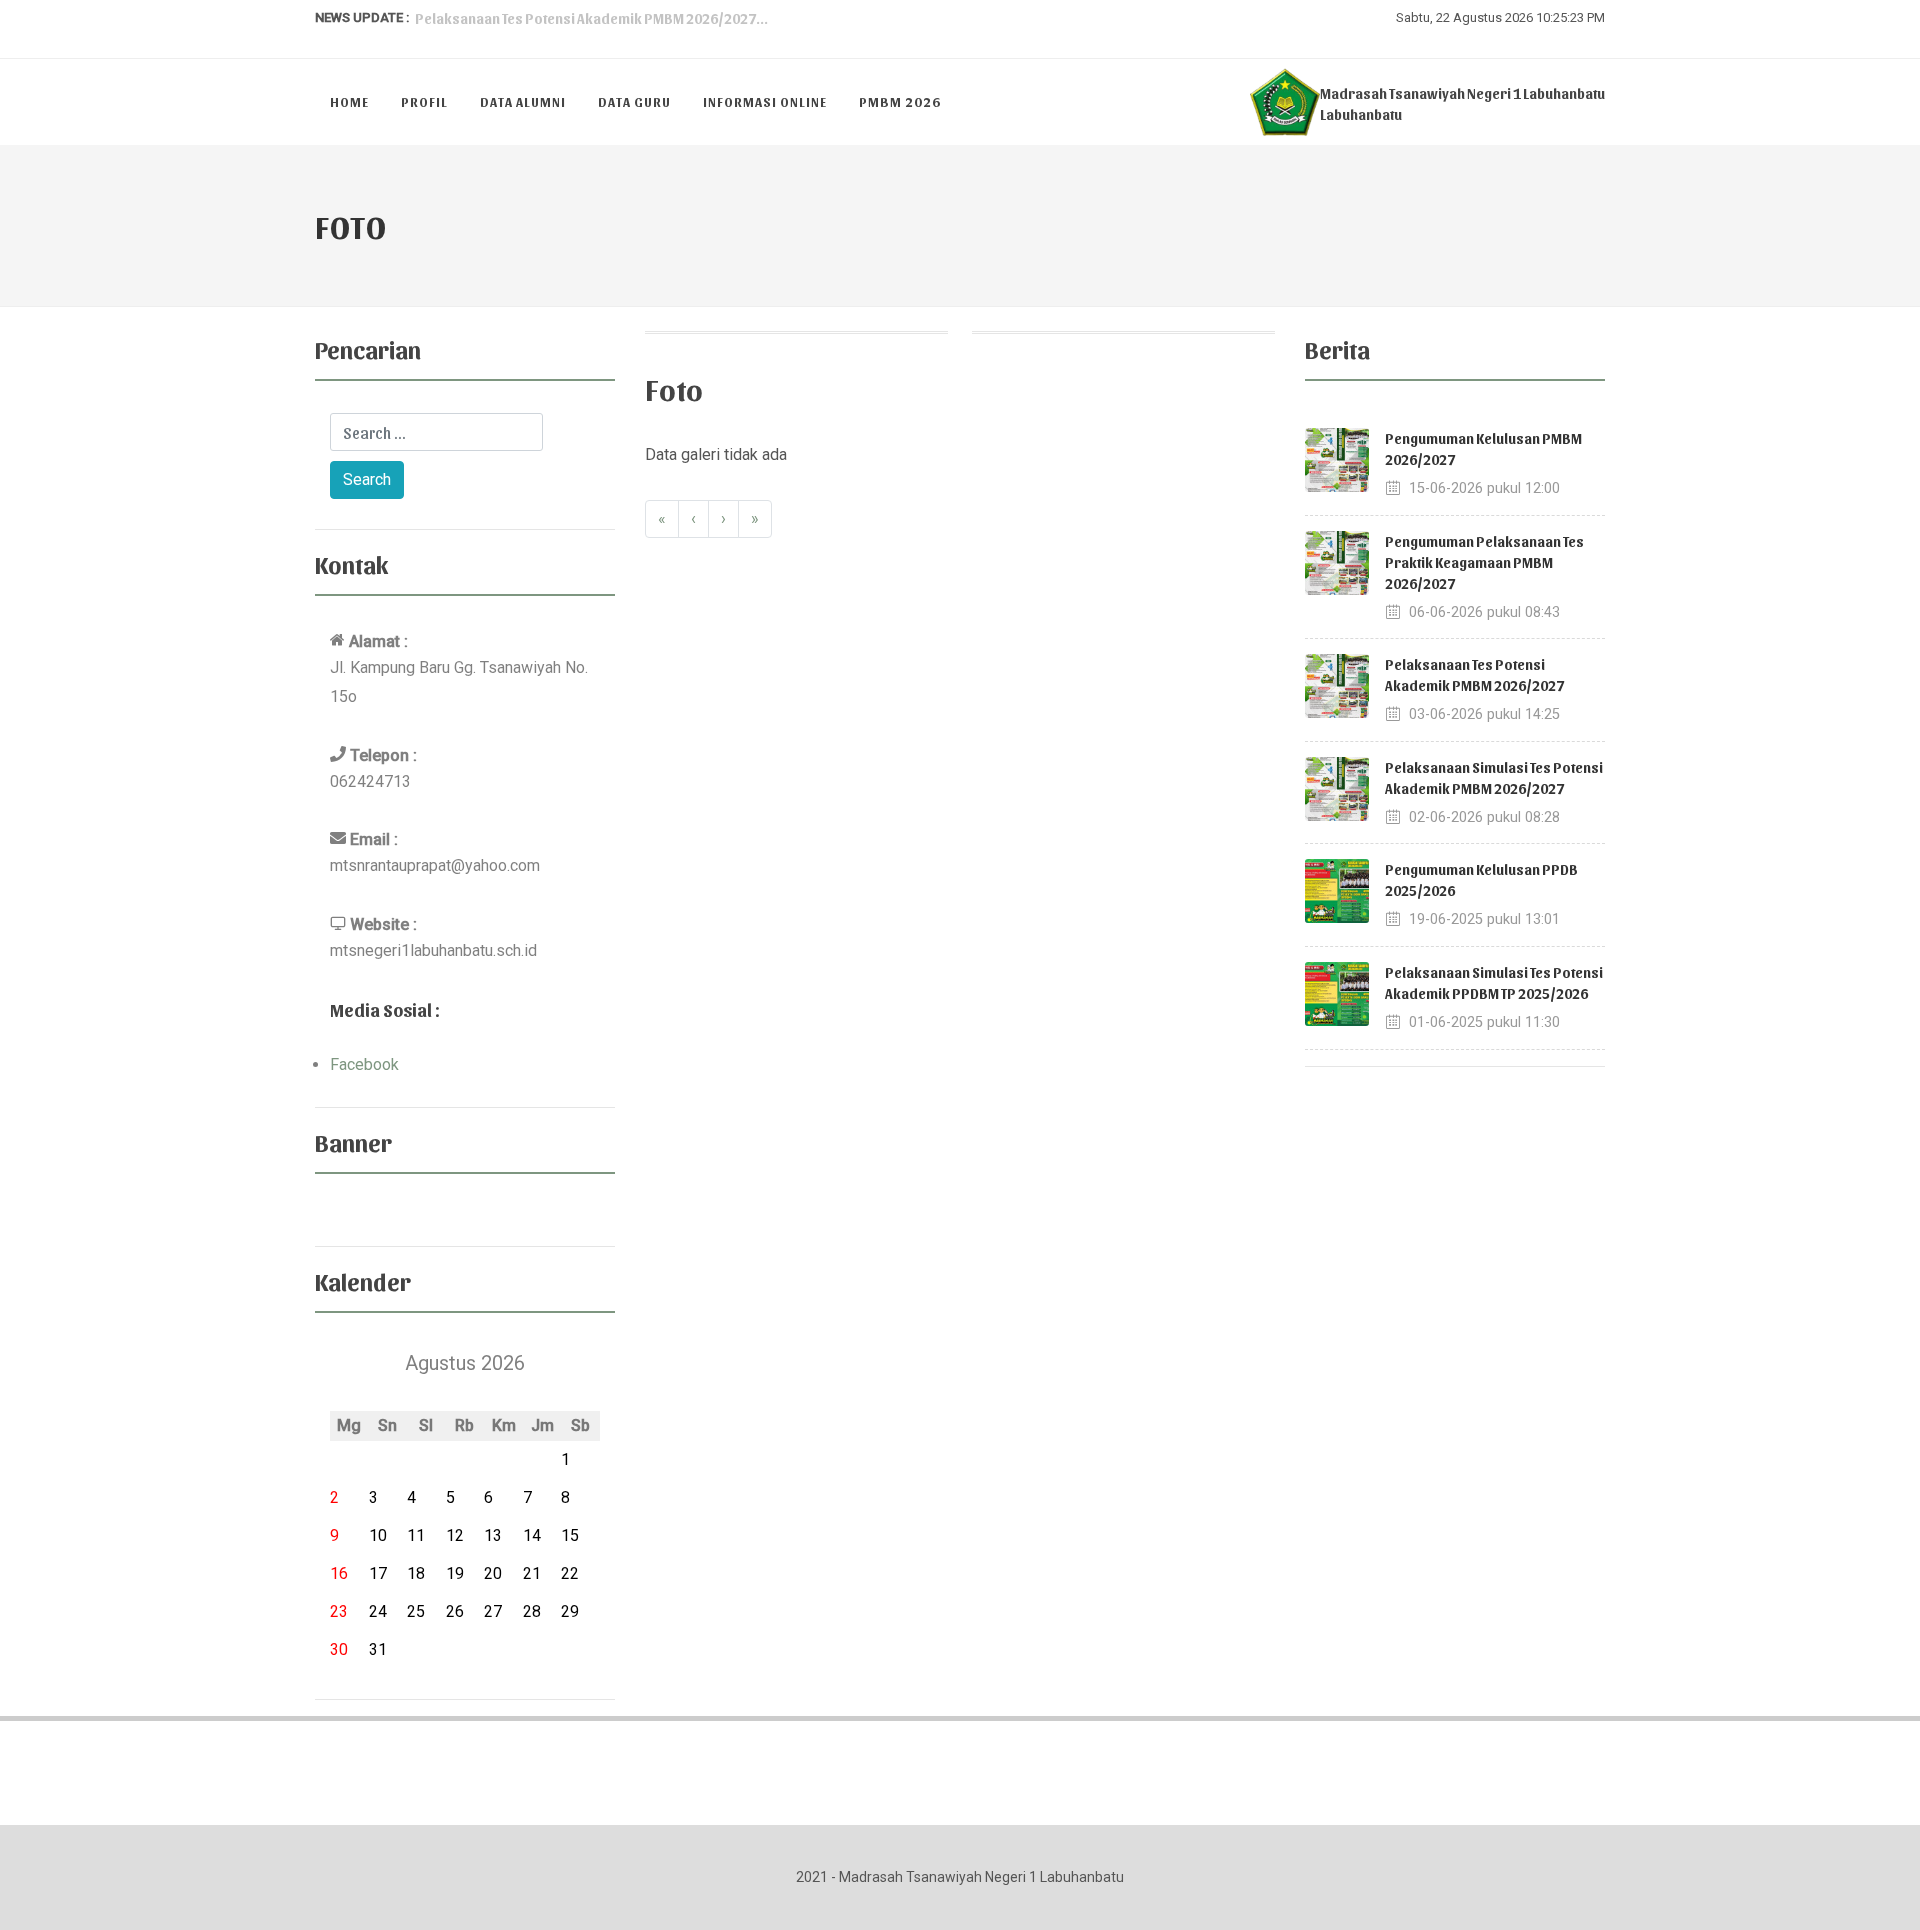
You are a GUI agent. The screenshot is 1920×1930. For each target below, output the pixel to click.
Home (349, 101)
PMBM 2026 (900, 101)
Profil (424, 101)
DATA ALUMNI (523, 101)
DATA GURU (634, 101)
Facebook (364, 1064)
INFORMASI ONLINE (765, 101)
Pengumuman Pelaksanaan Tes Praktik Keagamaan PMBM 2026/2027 (1484, 562)
